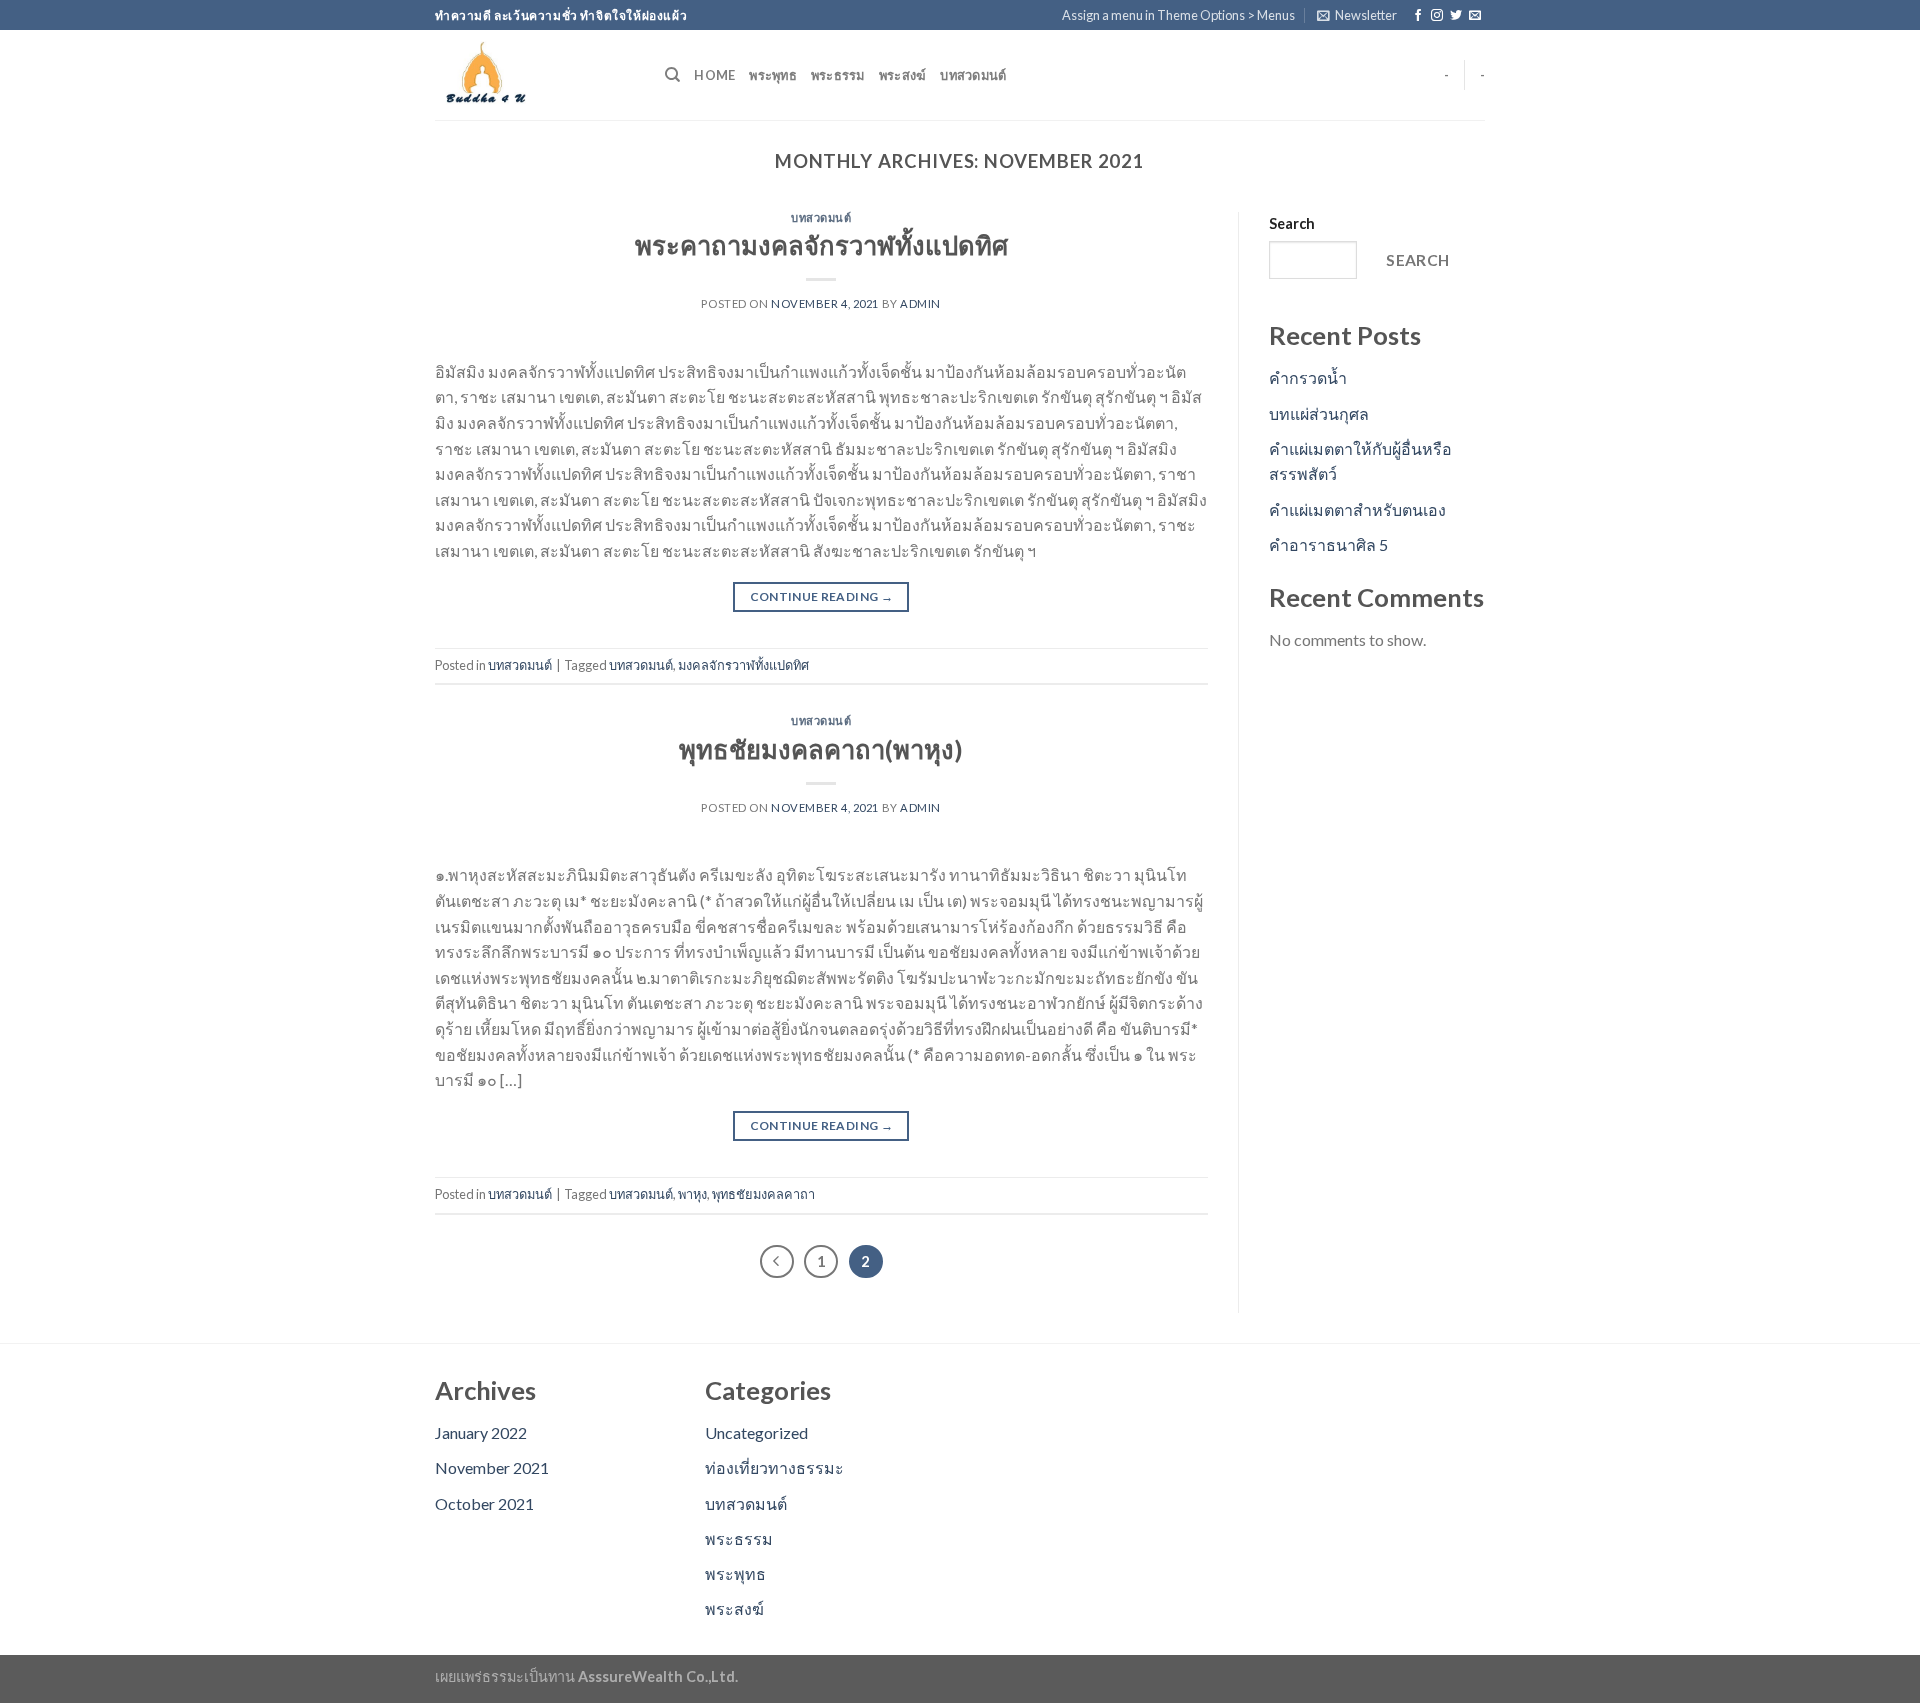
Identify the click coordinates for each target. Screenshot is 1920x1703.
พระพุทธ (773, 75)
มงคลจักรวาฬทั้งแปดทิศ (743, 665)
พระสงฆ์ (903, 75)
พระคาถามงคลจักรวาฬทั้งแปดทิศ (821, 245)
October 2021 (484, 1503)
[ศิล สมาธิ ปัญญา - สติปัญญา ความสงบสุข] (535, 75)
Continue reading (822, 596)
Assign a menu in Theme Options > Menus (1178, 15)
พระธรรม (838, 75)
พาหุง (692, 1194)
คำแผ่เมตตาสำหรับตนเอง (1357, 509)
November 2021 (492, 1467)
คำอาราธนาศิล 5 (1328, 544)
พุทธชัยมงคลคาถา (763, 1194)
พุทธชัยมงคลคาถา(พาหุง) (821, 749)
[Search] (672, 75)
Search (1292, 223)
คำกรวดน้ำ (1308, 377)
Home (714, 75)
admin (920, 303)
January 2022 (481, 1432)
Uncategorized (756, 1432)
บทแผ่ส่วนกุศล (1319, 413)
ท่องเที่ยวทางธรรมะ (774, 1467)
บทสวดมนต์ (973, 75)
